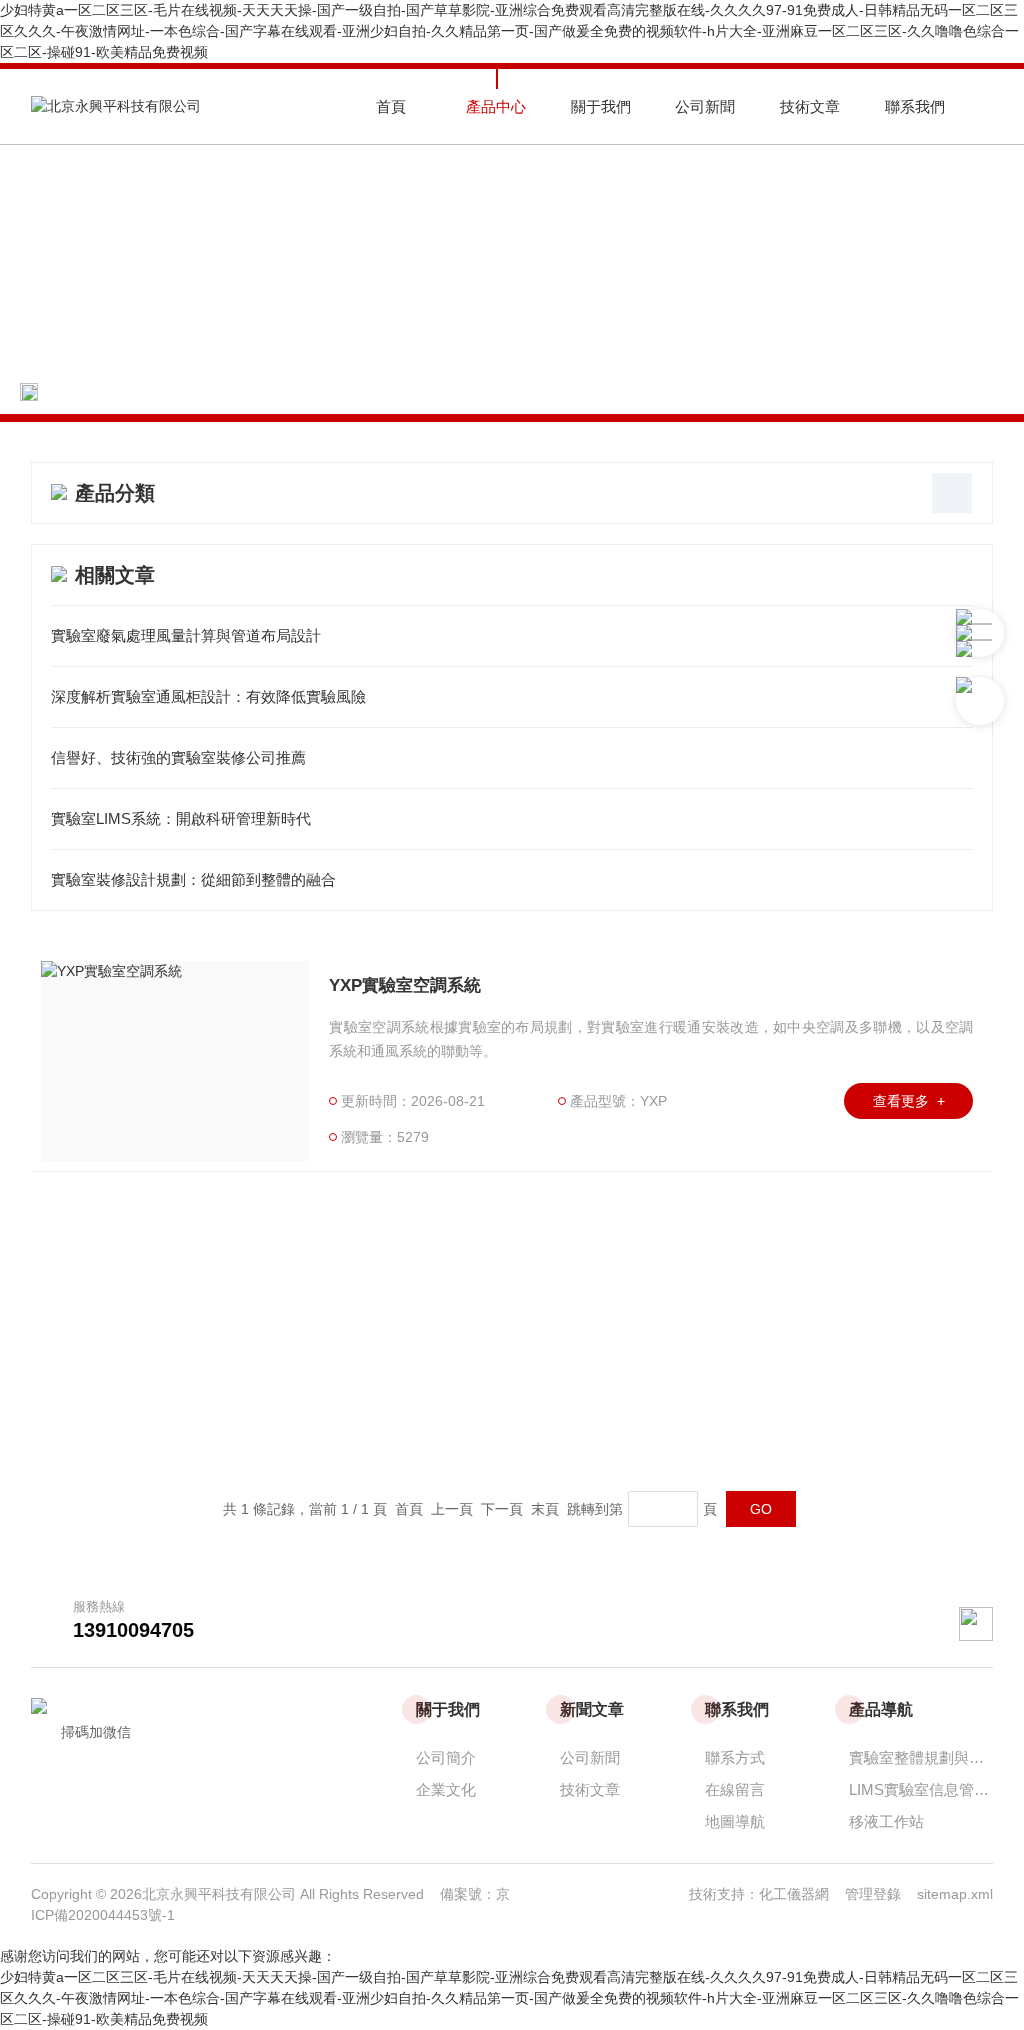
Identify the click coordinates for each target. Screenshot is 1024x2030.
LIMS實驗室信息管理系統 (921, 1789)
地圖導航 (735, 1821)
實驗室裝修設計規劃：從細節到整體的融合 (193, 879)
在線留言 (735, 1789)
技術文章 (810, 106)
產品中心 (496, 106)
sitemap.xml (955, 1894)
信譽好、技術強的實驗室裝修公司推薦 (178, 757)
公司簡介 (446, 1757)
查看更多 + (909, 1101)
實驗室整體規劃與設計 (921, 1757)
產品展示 (207, 391)
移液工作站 (886, 1821)
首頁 (391, 106)
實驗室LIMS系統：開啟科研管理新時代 (181, 818)
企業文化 (446, 1789)
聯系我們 (915, 106)
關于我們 (601, 106)
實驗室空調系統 (317, 391)
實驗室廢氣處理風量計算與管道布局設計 (186, 635)
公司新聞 (705, 106)
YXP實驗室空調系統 (405, 985)
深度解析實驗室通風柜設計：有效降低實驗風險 (208, 696)
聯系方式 (735, 1757)
